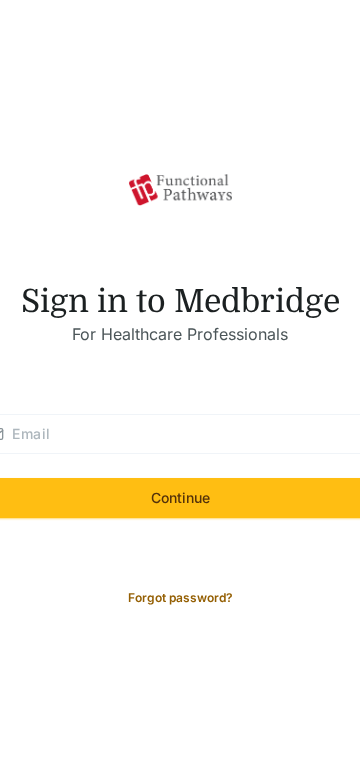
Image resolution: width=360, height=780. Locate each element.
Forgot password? (180, 597)
